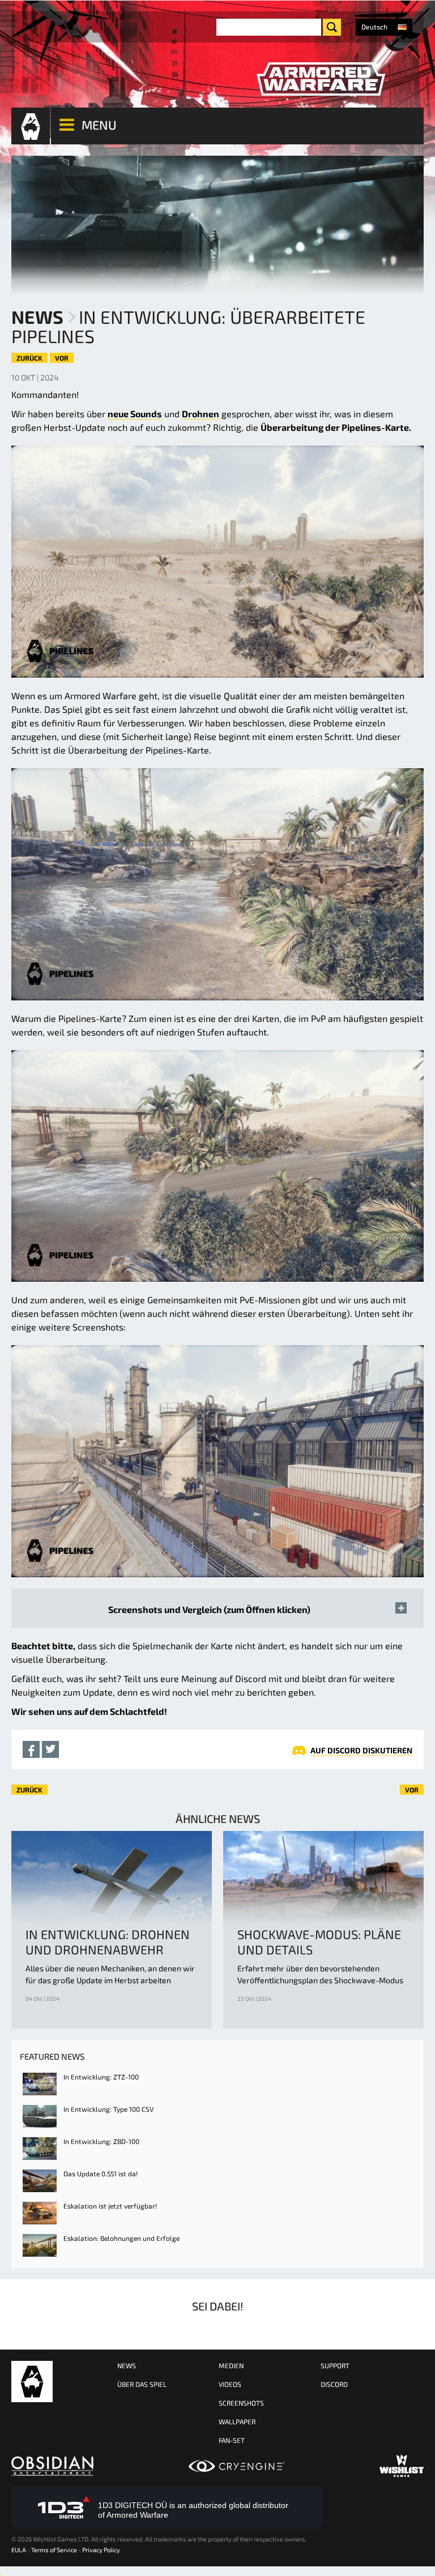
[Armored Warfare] (321, 79)
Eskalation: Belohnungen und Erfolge (121, 2238)
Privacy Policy (101, 2550)
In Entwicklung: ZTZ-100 (101, 2077)
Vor (62, 358)
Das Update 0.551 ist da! (101, 2173)
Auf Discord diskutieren (361, 1750)
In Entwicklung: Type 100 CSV (108, 2109)
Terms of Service (54, 2550)
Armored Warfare (32, 2382)
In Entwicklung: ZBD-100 (101, 2141)
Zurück (29, 358)
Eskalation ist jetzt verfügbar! (110, 2206)
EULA (19, 2550)
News (37, 316)
